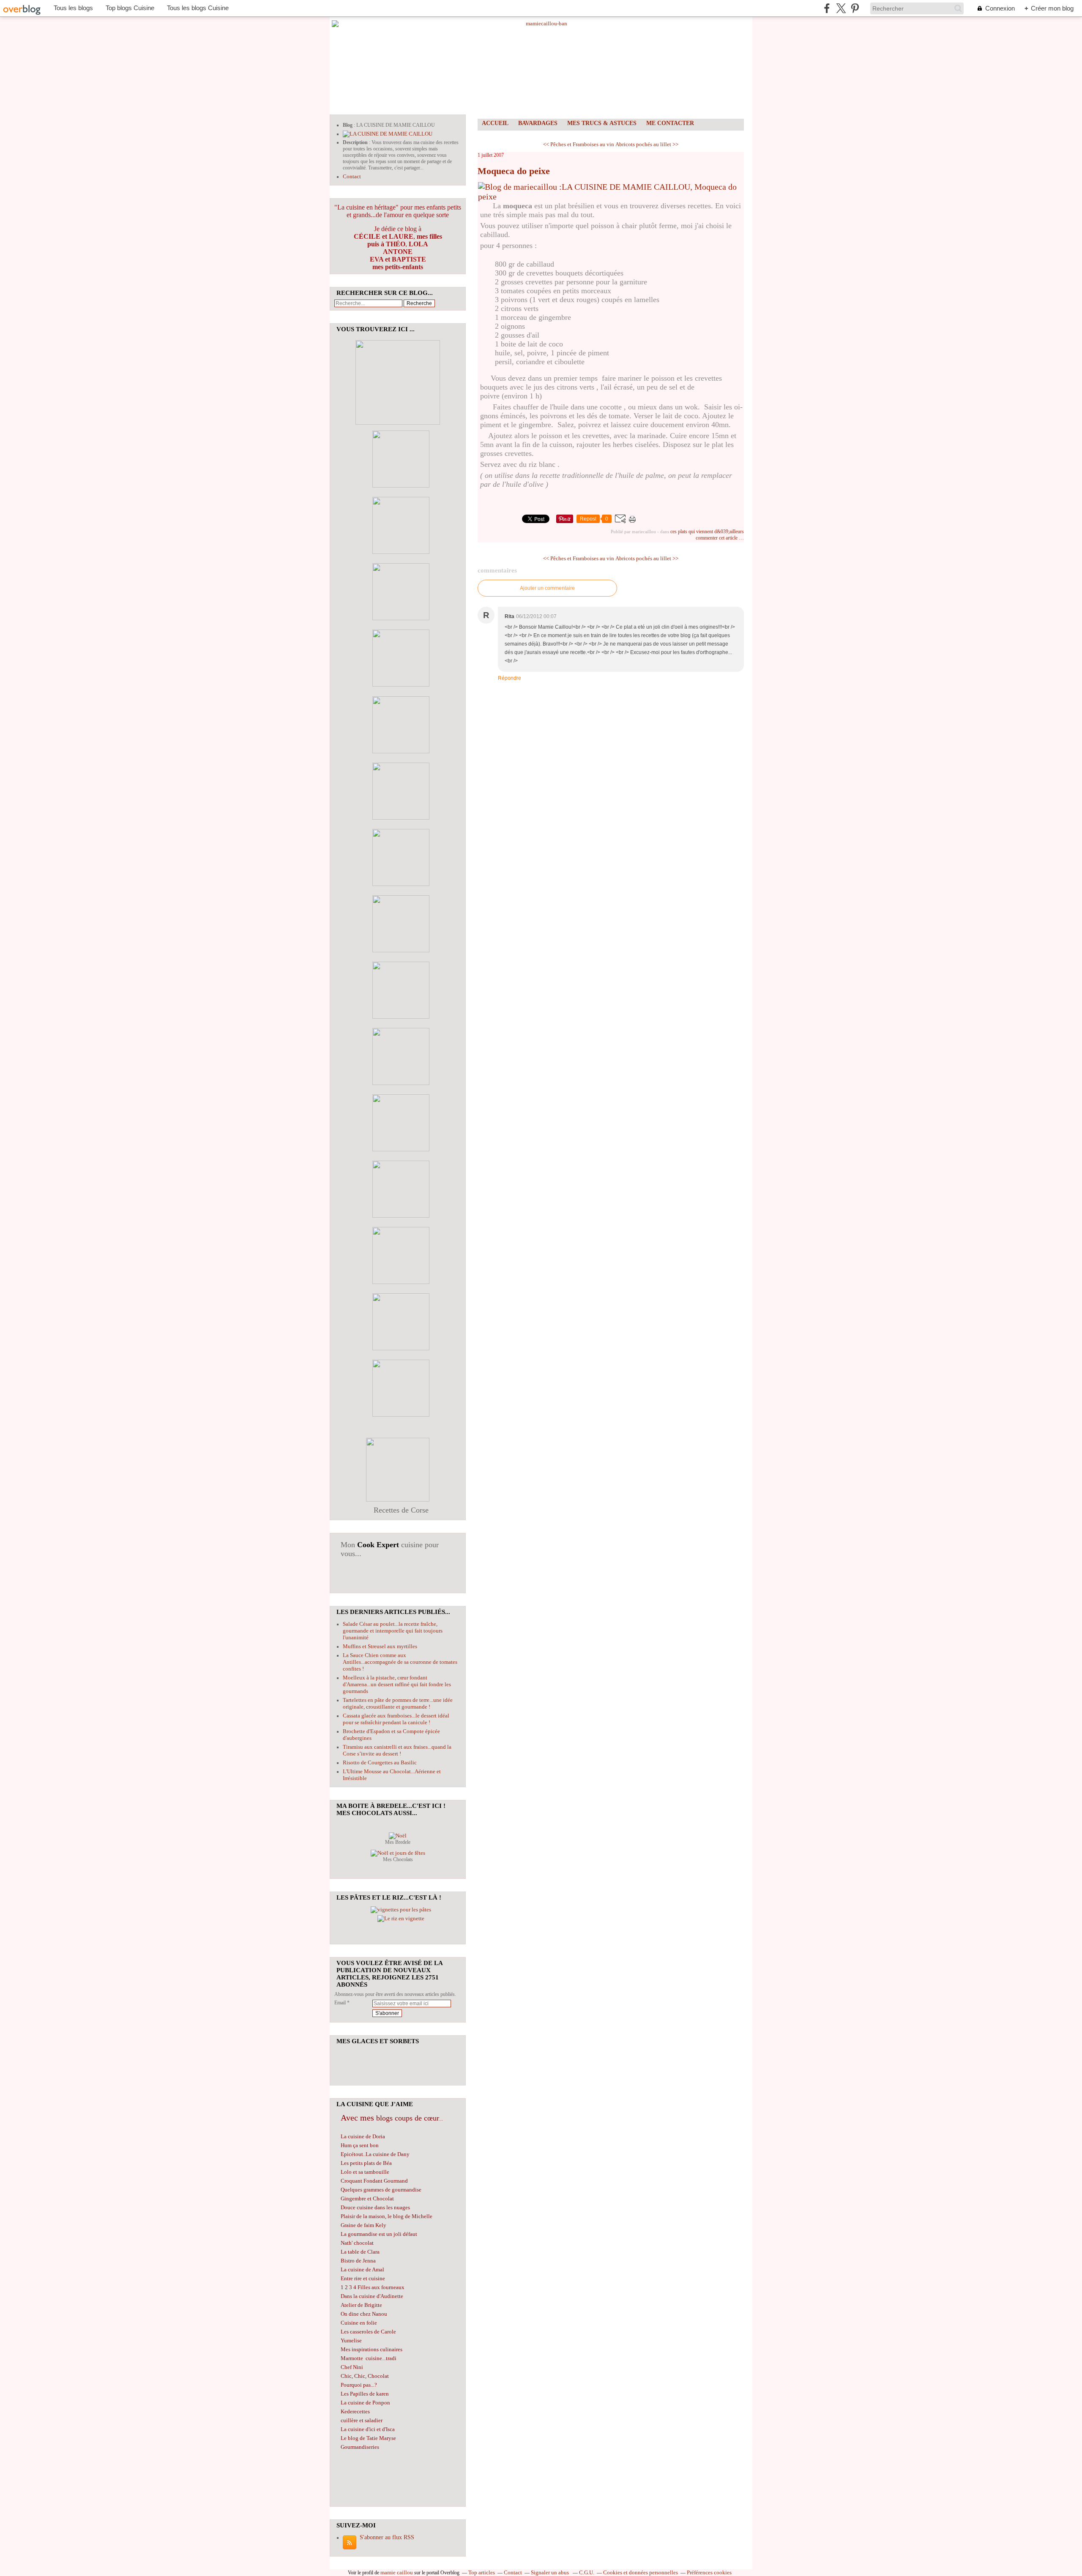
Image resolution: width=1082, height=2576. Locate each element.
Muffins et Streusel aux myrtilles (380, 1646)
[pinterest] (855, 8)
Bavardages (538, 123)
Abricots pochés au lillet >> (647, 144)
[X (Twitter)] (841, 8)
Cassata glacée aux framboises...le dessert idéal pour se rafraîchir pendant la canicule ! (396, 1719)
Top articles (482, 2572)
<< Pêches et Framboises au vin (579, 144)
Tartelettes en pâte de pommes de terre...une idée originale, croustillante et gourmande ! (398, 1703)
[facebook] (827, 8)
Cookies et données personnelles (641, 2572)
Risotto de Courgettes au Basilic (380, 1762)
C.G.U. (587, 2572)
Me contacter (670, 123)
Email (340, 2003)
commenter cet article (717, 538)
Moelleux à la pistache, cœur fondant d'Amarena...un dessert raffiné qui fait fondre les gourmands (397, 1684)
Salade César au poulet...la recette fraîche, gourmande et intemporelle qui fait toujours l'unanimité (393, 1631)
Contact (352, 176)
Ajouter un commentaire (547, 588)
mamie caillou (397, 2572)
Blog (348, 125)
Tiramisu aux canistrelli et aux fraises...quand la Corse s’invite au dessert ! (397, 1750)
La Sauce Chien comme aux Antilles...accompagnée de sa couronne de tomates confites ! (400, 1662)
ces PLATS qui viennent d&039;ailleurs (707, 532)
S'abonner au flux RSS (387, 2537)
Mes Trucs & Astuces (602, 123)
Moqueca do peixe (514, 171)
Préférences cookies (709, 2572)
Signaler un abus (551, 2572)
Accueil (495, 123)
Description (356, 142)
